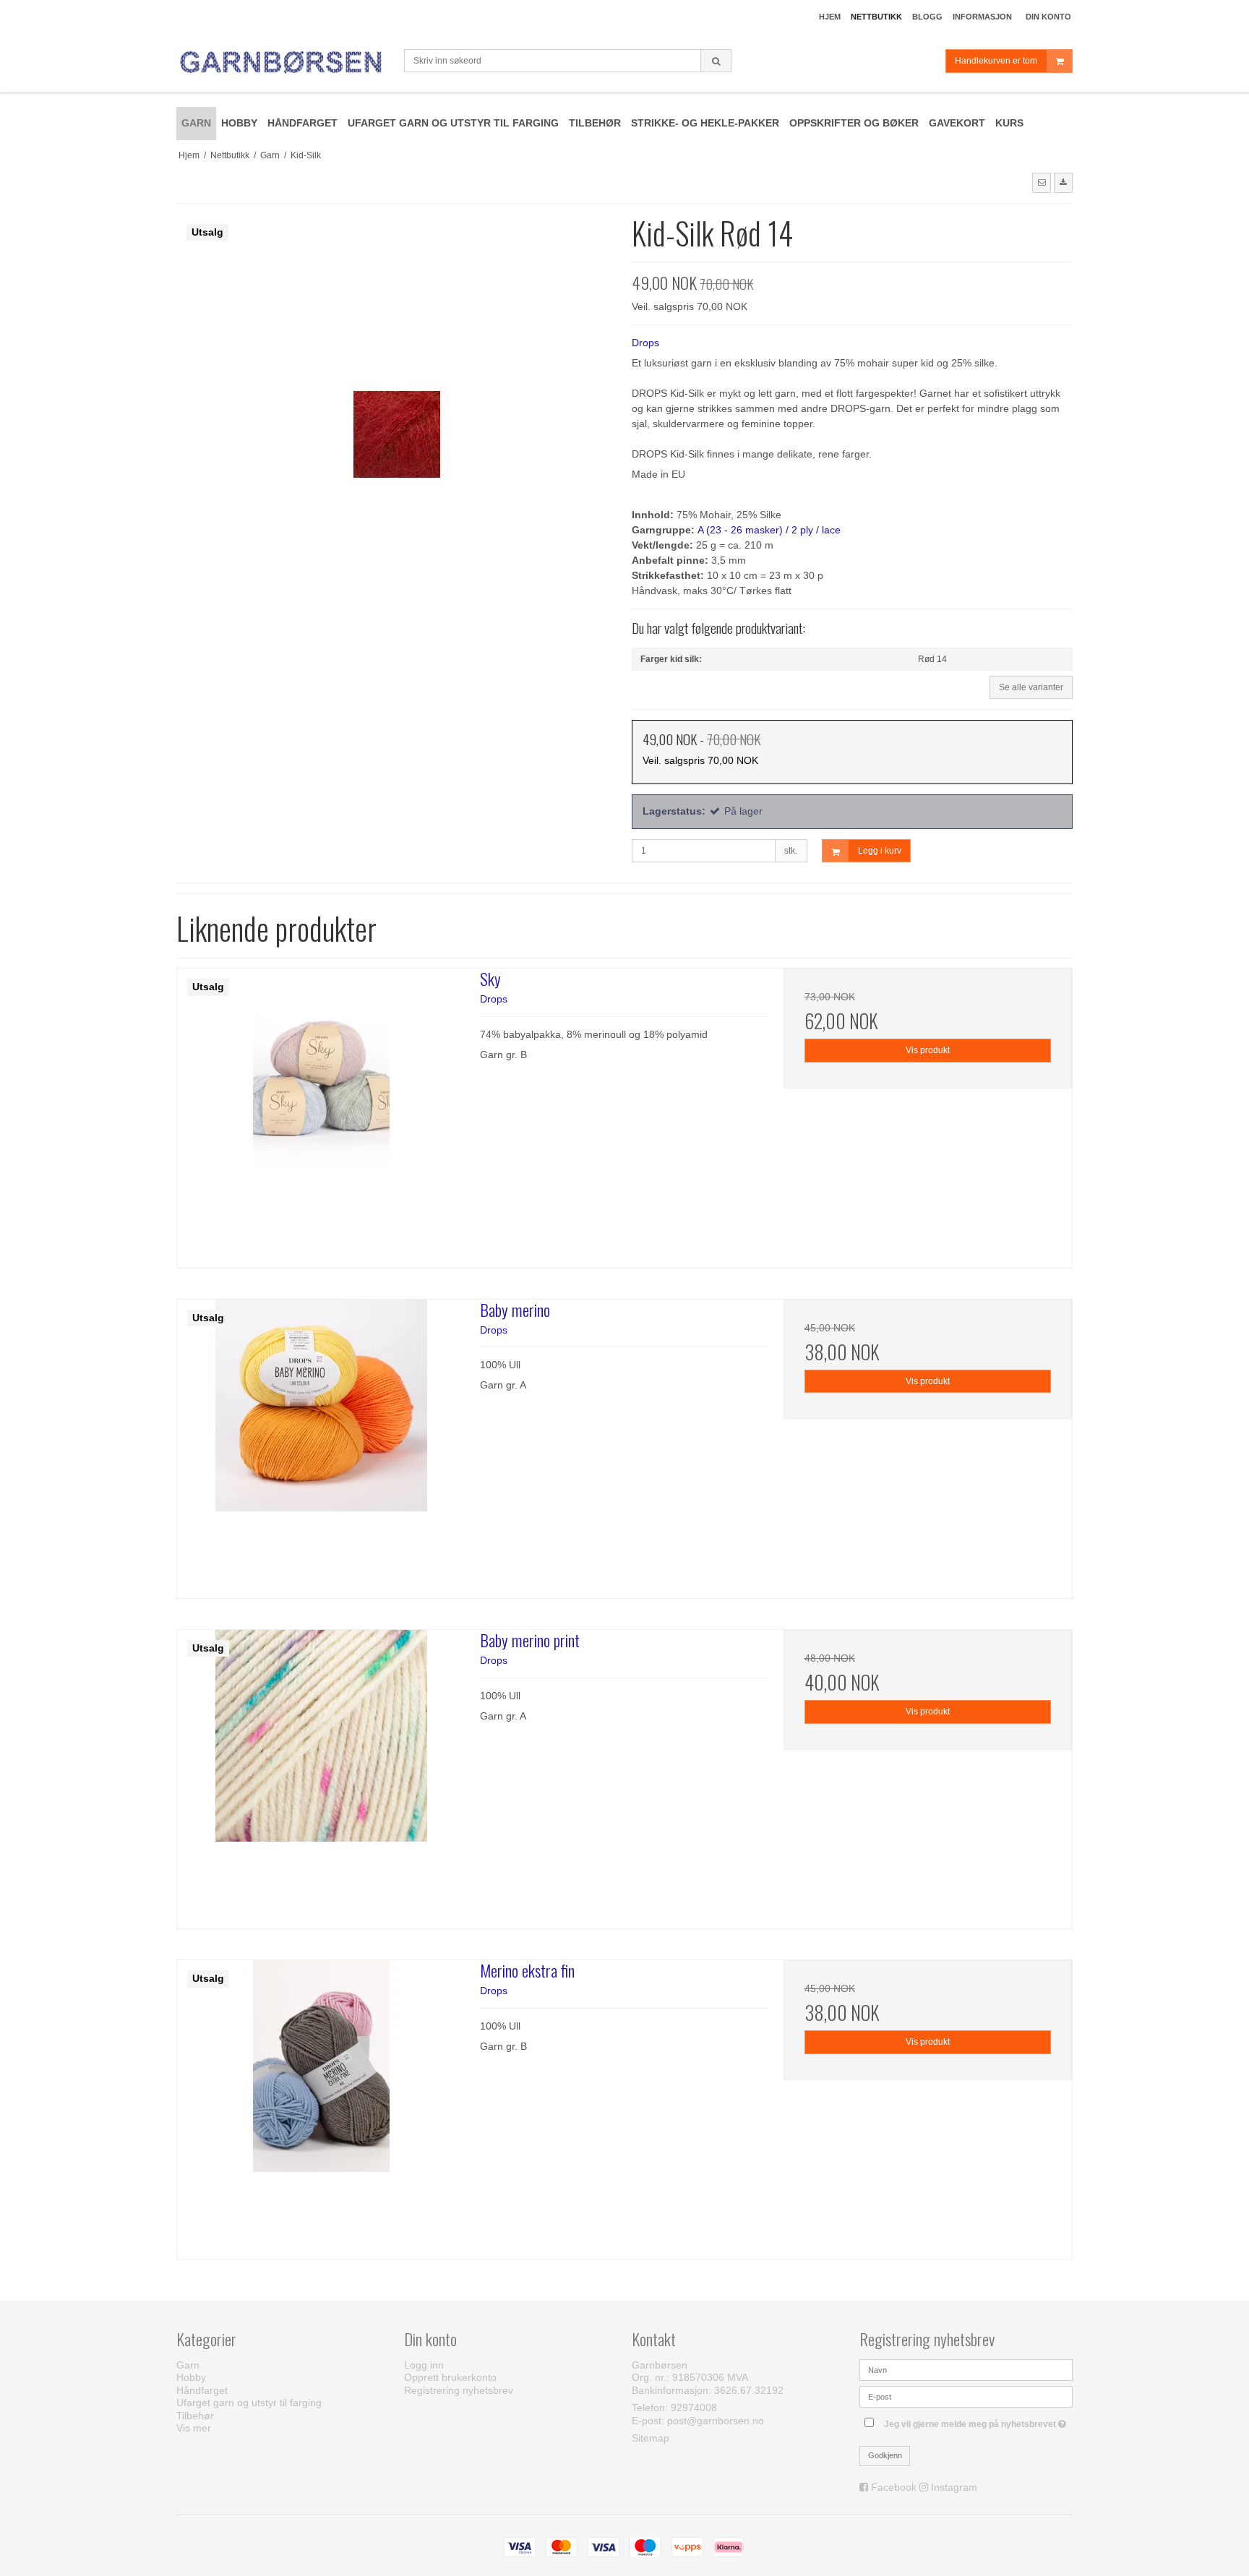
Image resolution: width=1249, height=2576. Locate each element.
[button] (1042, 183)
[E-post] (966, 2396)
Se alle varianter (1031, 687)
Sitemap (651, 2438)
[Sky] (321, 1113)
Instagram (954, 2487)
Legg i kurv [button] (880, 851)
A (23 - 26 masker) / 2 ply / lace (769, 530)
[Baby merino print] (321, 1774)
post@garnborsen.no (716, 2421)
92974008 (694, 2408)
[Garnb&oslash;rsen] (283, 63)
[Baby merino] (321, 1444)
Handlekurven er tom (996, 61)
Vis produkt (928, 1050)
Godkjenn (885, 2455)
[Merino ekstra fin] (321, 2104)
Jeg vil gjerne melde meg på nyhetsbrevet (978, 2421)
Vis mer (194, 2428)
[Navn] (966, 2369)
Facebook (894, 2487)
